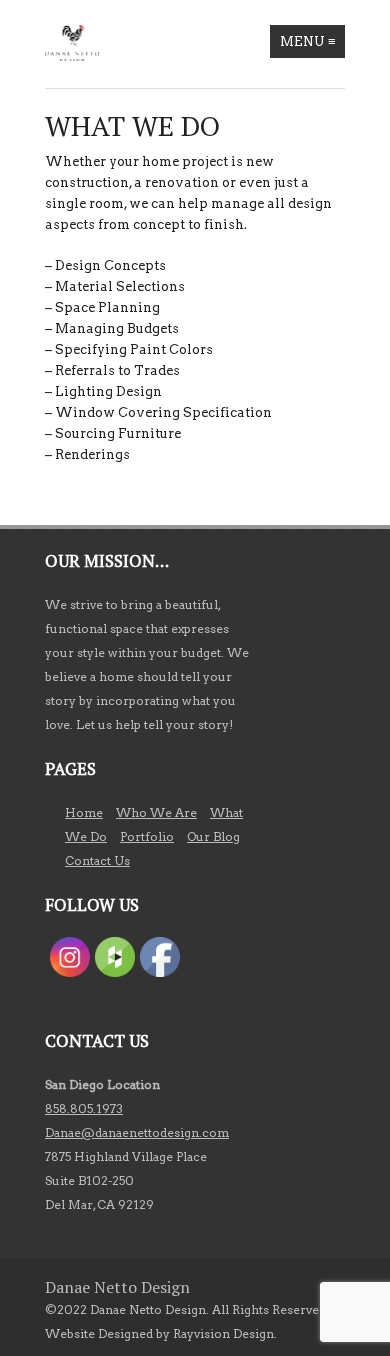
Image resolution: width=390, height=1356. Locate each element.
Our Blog (213, 836)
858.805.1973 (84, 1108)
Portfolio (147, 836)
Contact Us (97, 860)
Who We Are (156, 812)
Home (84, 812)
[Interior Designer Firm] (72, 43)
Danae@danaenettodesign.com (137, 1132)
